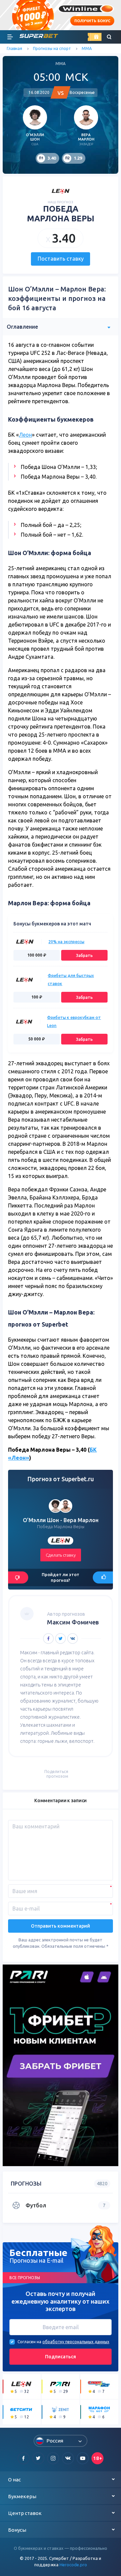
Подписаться (61, 2357)
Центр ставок (25, 2513)
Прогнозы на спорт (52, 48)
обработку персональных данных (76, 2342)
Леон (25, 435)
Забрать (84, 955)
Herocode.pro (73, 2565)
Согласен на (29, 2342)
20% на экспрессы (66, 942)
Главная (14, 48)
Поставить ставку (61, 259)
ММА (87, 48)
